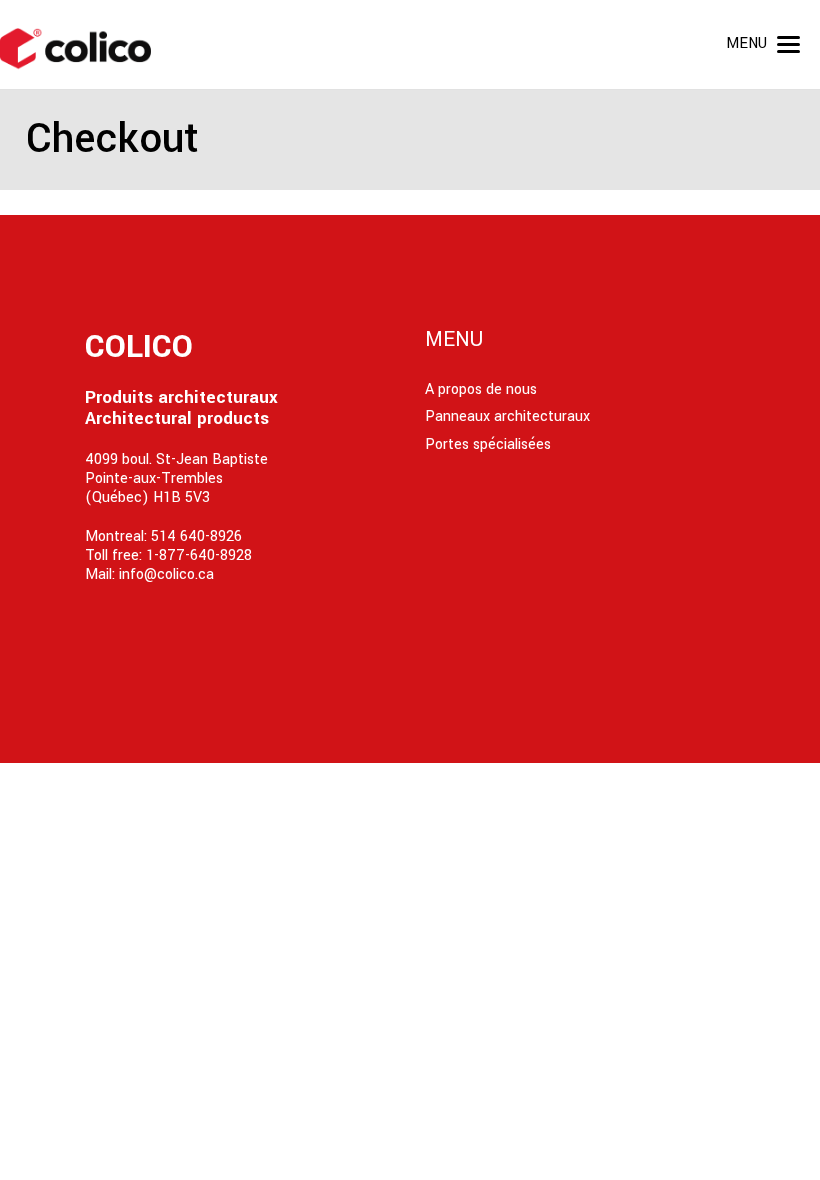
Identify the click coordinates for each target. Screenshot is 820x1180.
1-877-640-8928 (199, 555)
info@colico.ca (166, 574)
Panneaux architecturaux (507, 416)
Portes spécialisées (488, 444)
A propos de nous (481, 389)
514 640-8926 (196, 536)
